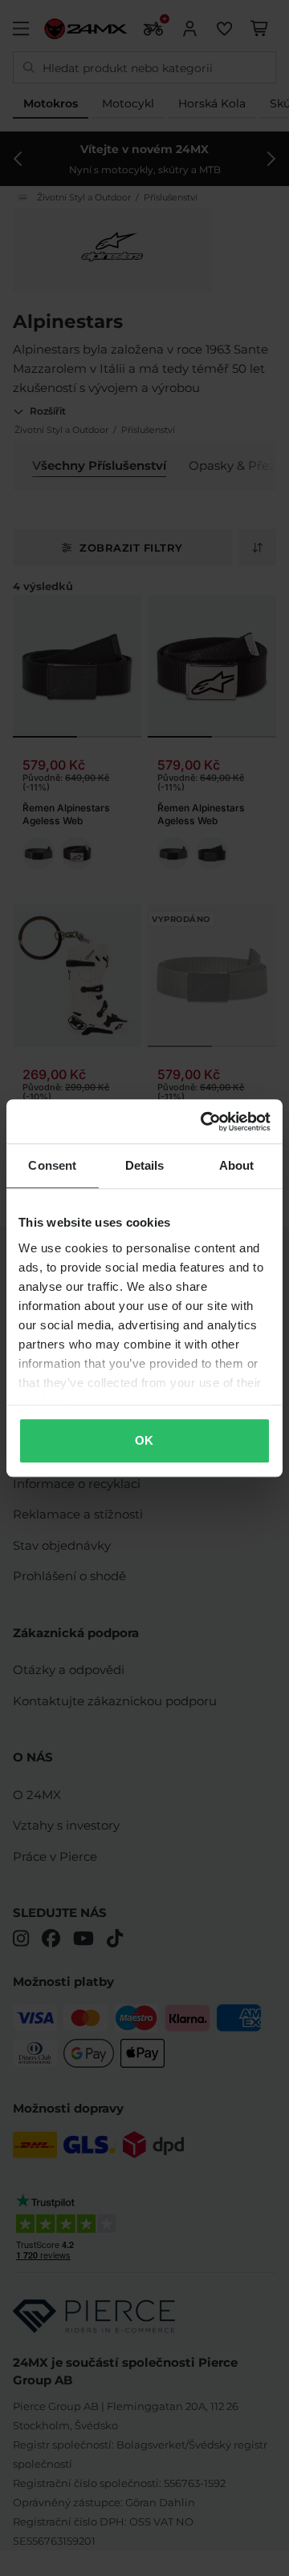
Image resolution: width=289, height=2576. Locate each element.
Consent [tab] (52, 1165)
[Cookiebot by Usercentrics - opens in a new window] (204, 1122)
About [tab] (237, 1165)
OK (144, 1440)
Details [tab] (145, 1165)
